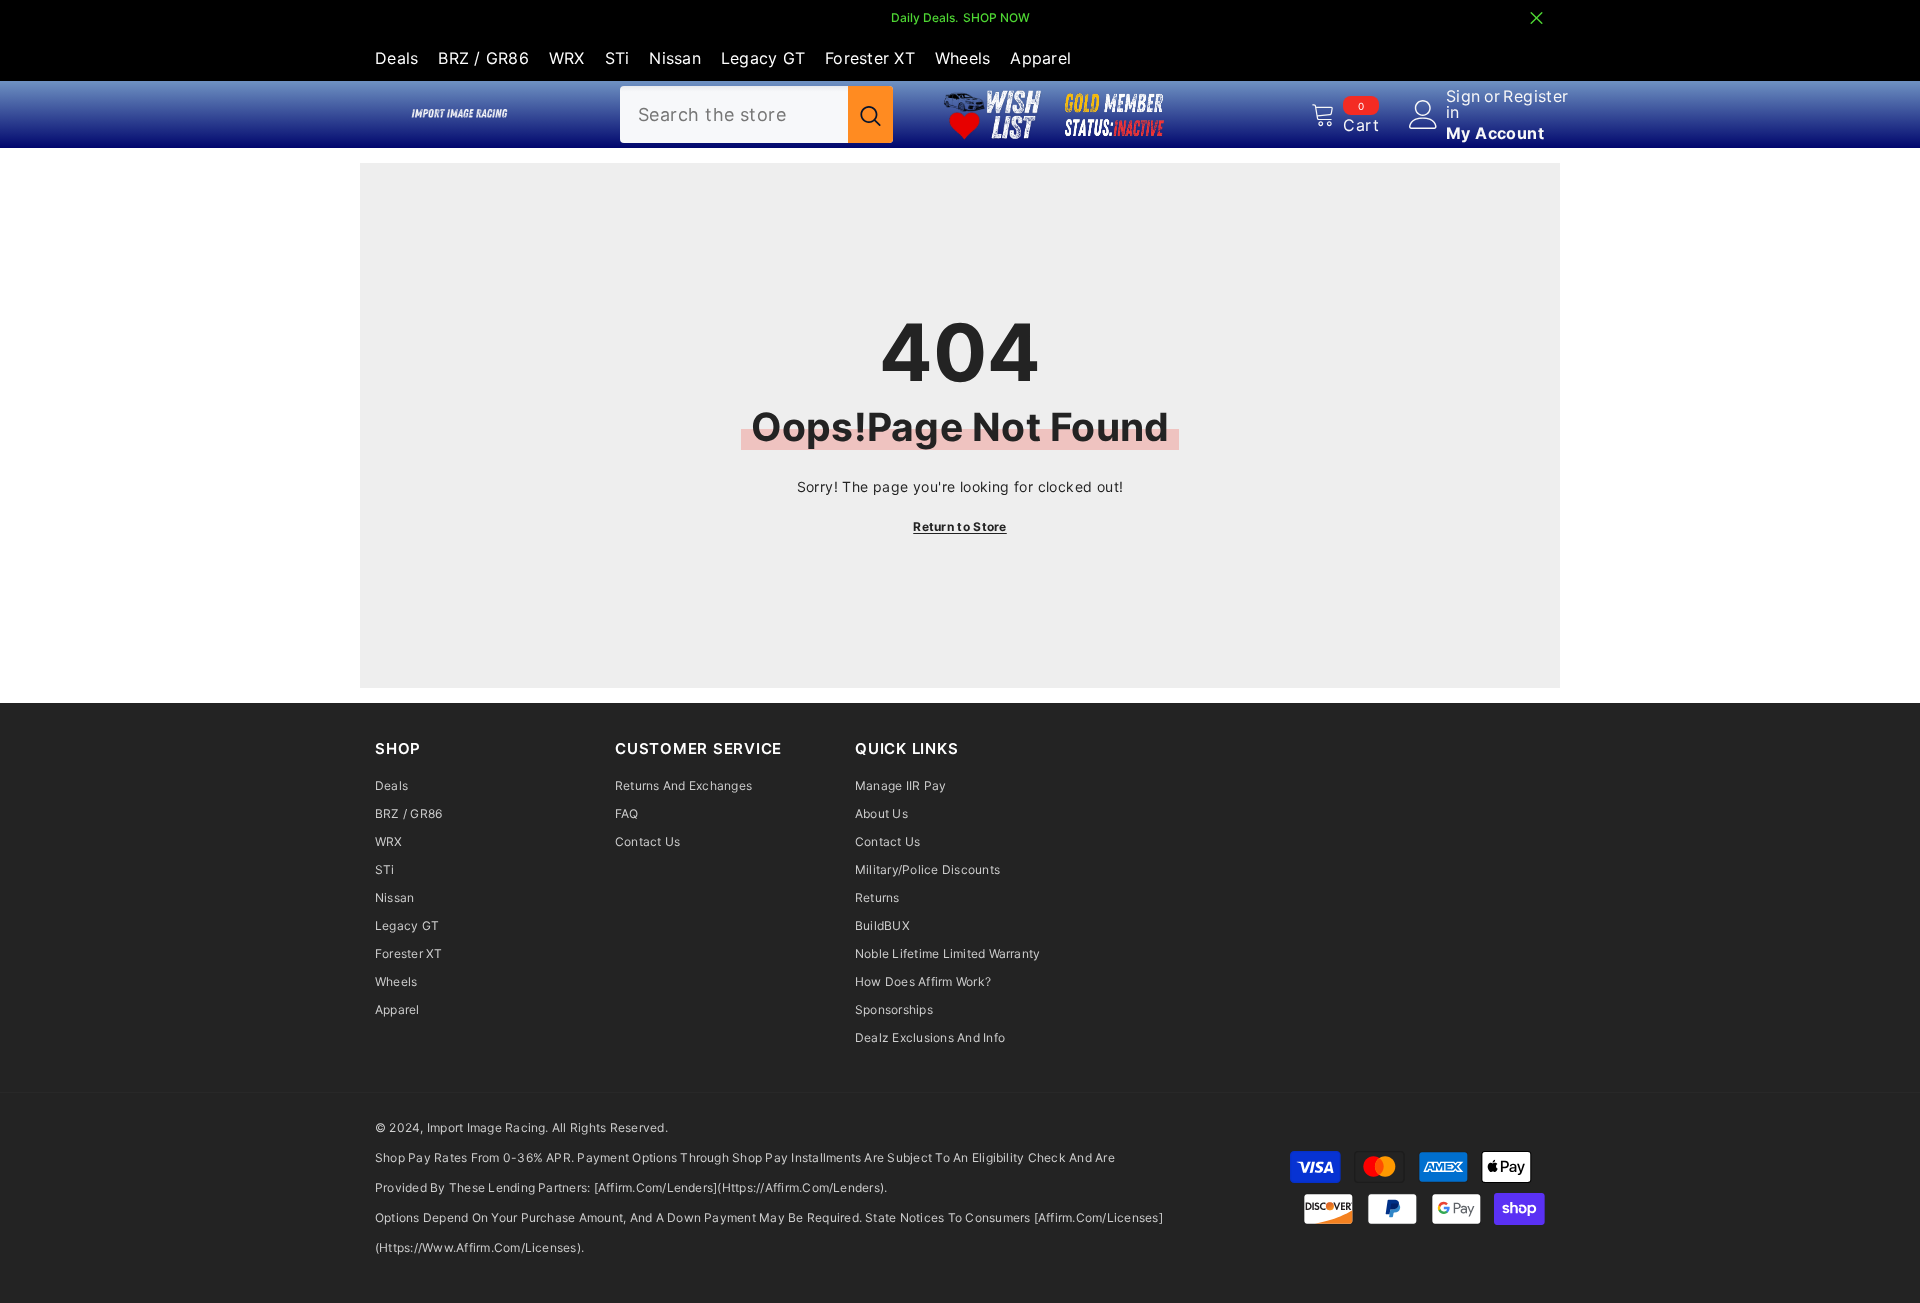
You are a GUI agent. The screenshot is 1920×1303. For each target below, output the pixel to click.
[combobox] (734, 114)
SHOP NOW (996, 17)
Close (1536, 18)
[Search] (756, 114)
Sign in (1463, 104)
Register (1535, 97)
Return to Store (960, 526)
